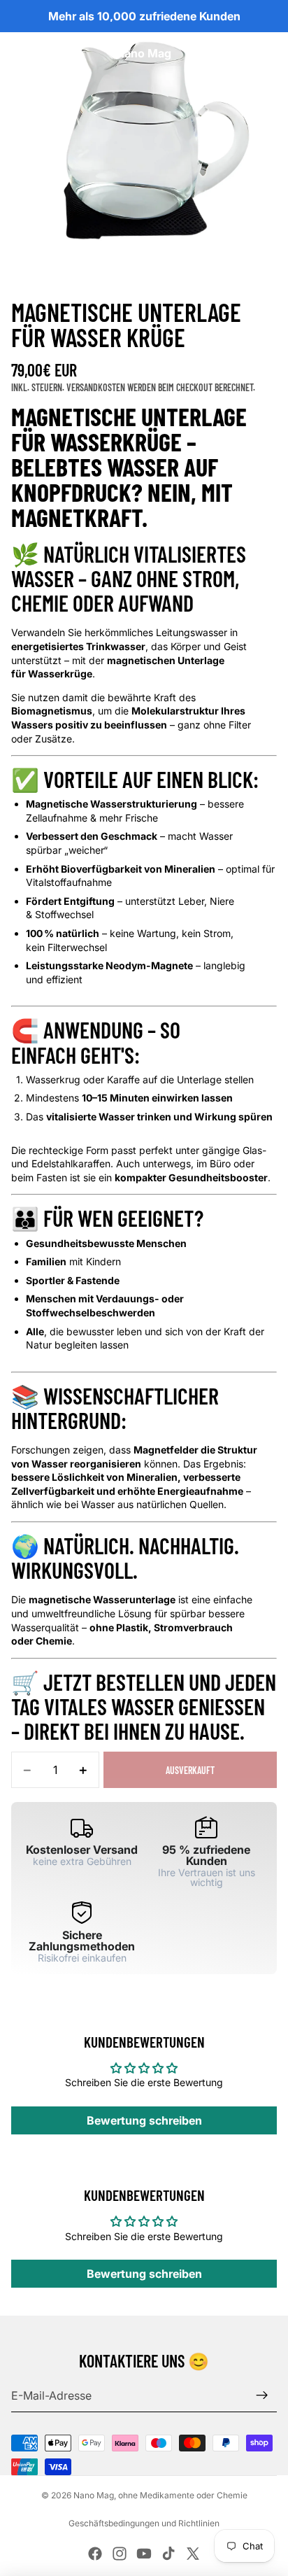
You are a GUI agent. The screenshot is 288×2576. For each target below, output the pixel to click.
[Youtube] (144, 2554)
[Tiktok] (168, 2554)
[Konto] (240, 53)
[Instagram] (120, 2554)
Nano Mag (94, 2495)
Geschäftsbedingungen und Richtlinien (144, 2523)
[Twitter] (193, 2554)
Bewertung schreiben (144, 2120)
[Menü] (16, 53)
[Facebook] (95, 2554)
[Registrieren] (262, 2395)
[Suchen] (46, 53)
